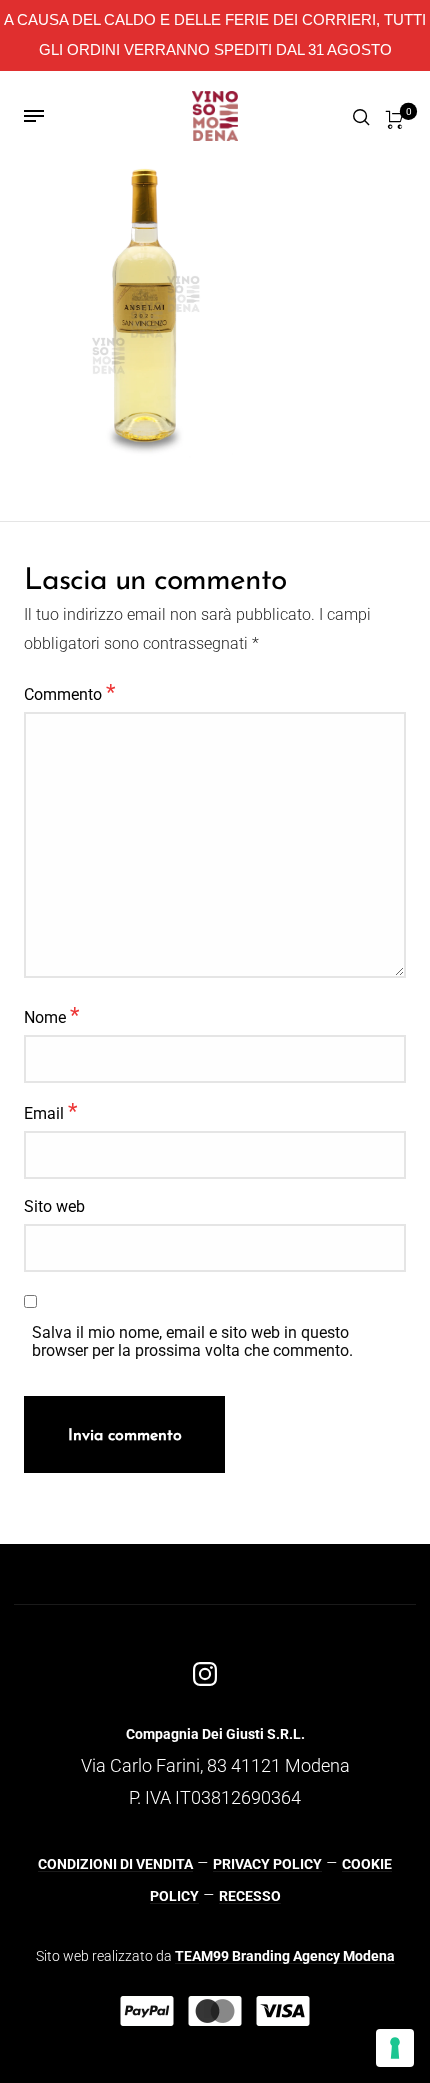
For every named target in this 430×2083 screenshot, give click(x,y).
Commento (69, 692)
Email (50, 1111)
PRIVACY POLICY (267, 1864)
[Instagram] (205, 1674)
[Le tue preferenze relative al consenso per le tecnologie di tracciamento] (395, 2048)
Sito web (54, 1206)
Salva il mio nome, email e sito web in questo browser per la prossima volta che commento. (192, 1342)
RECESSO (250, 1896)
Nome (51, 1015)
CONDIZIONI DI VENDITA (115, 1864)
